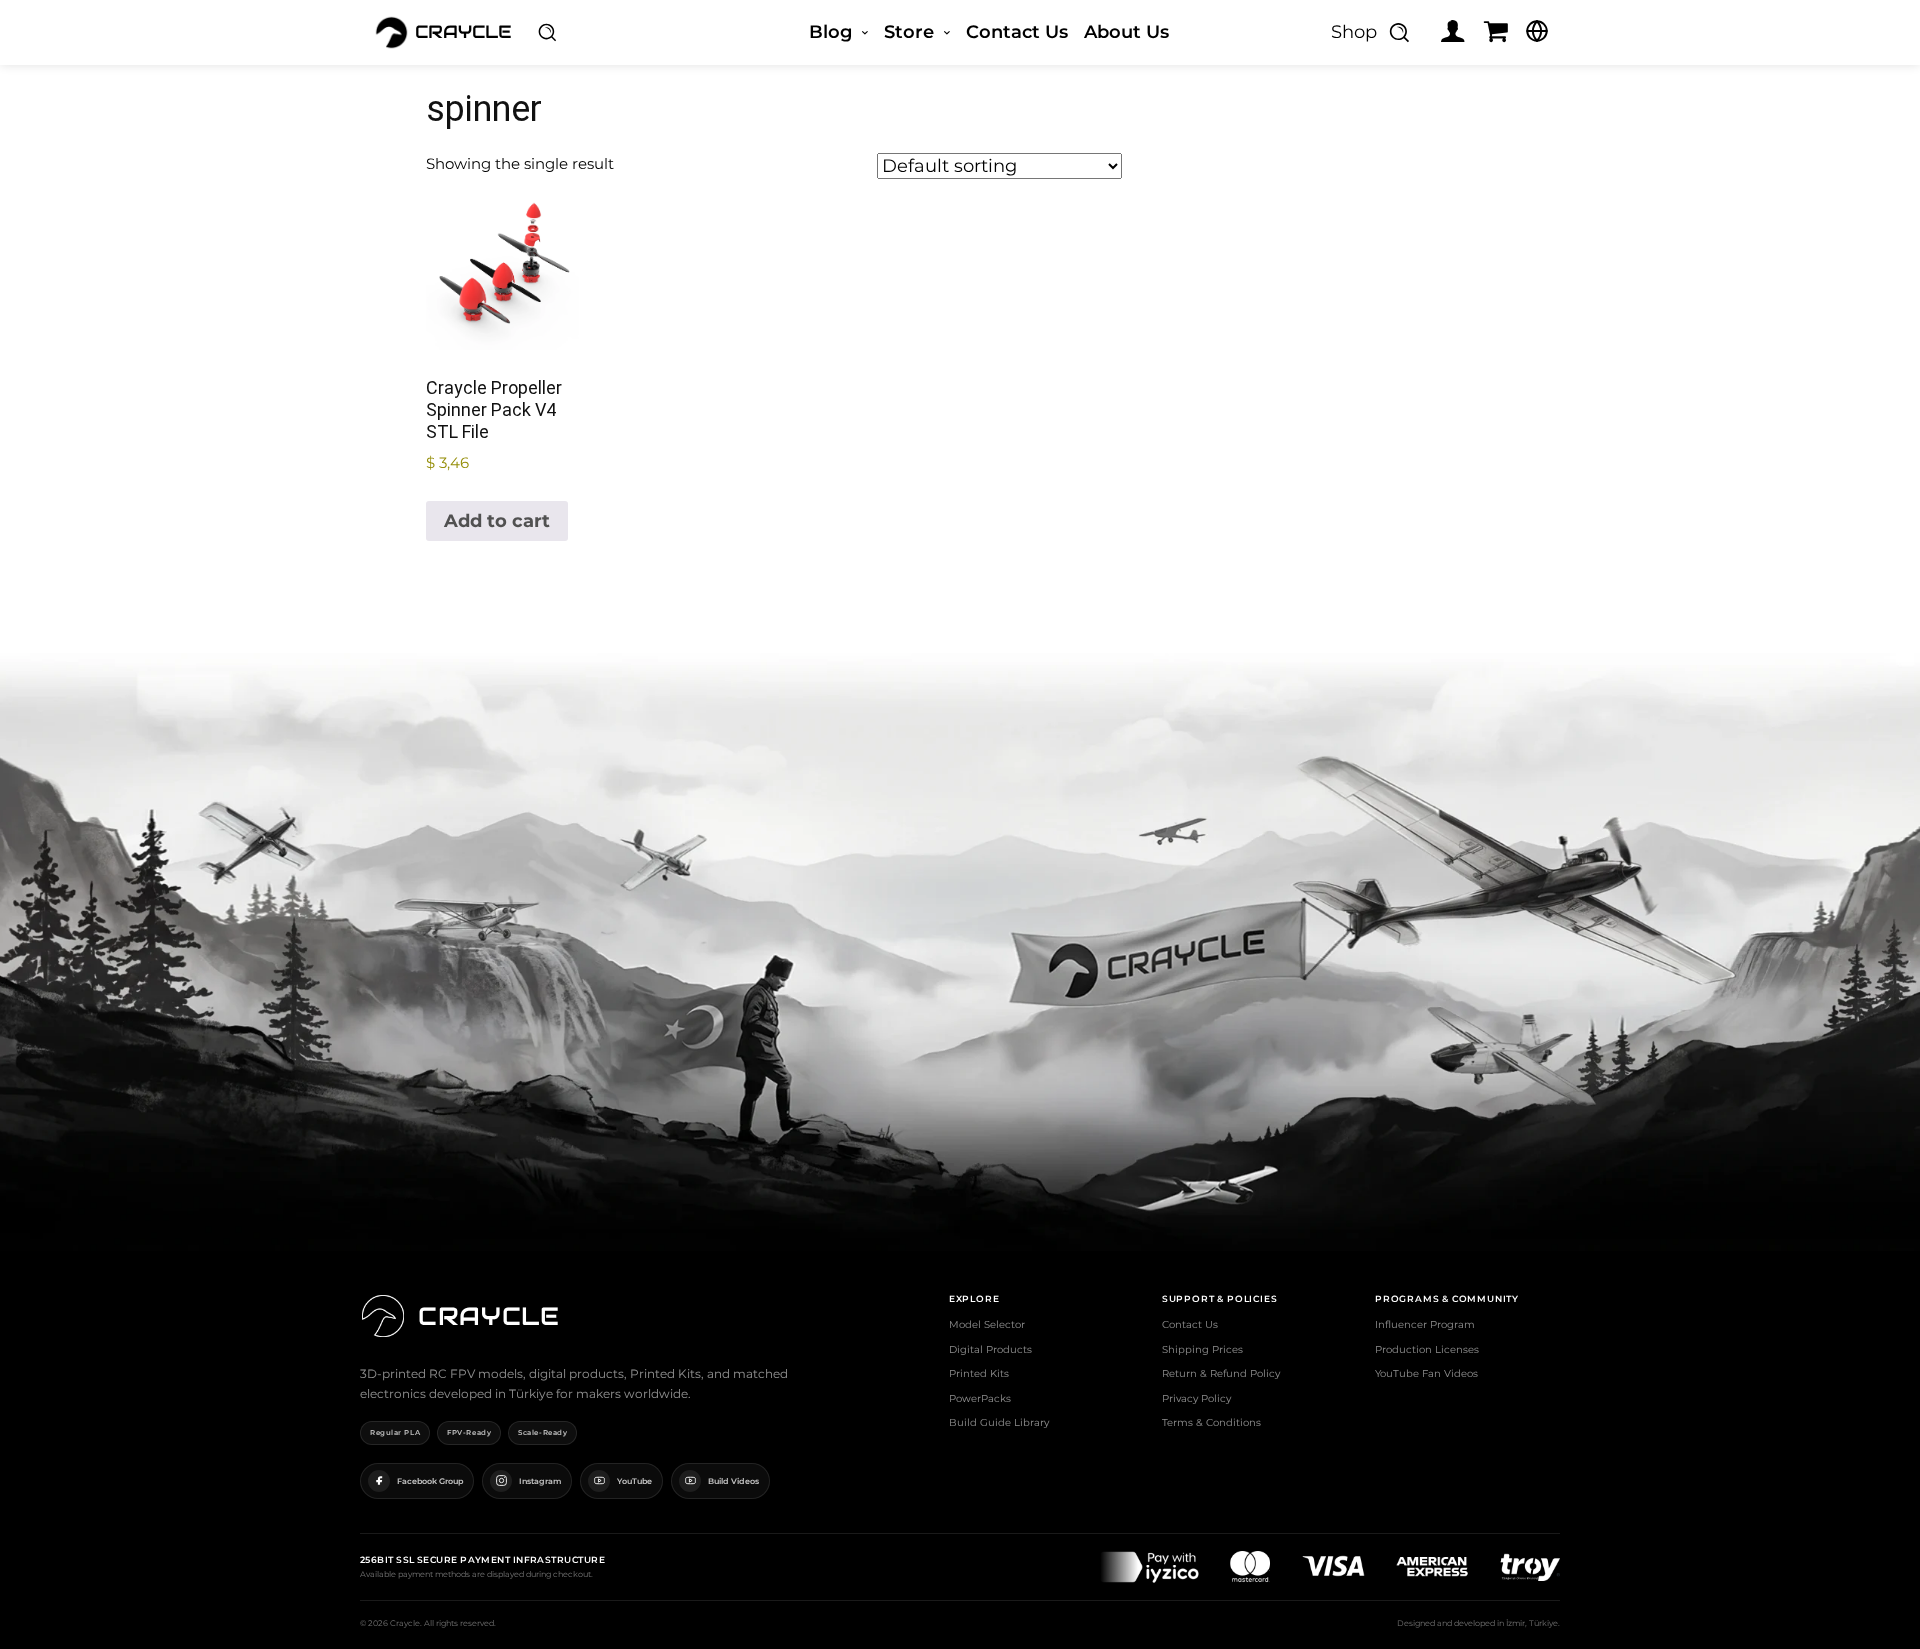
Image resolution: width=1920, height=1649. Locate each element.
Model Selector (987, 1324)
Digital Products (990, 1349)
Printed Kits (979, 1373)
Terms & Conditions (1211, 1422)
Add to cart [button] (497, 521)
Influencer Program (1425, 1324)
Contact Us (1190, 1324)
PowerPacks (980, 1398)
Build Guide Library (999, 1422)
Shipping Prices (1202, 1349)
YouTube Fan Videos (1426, 1373)
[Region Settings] (1537, 31)
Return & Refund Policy (1221, 1373)
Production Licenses (1427, 1349)
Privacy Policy (1196, 1398)
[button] (547, 32)
